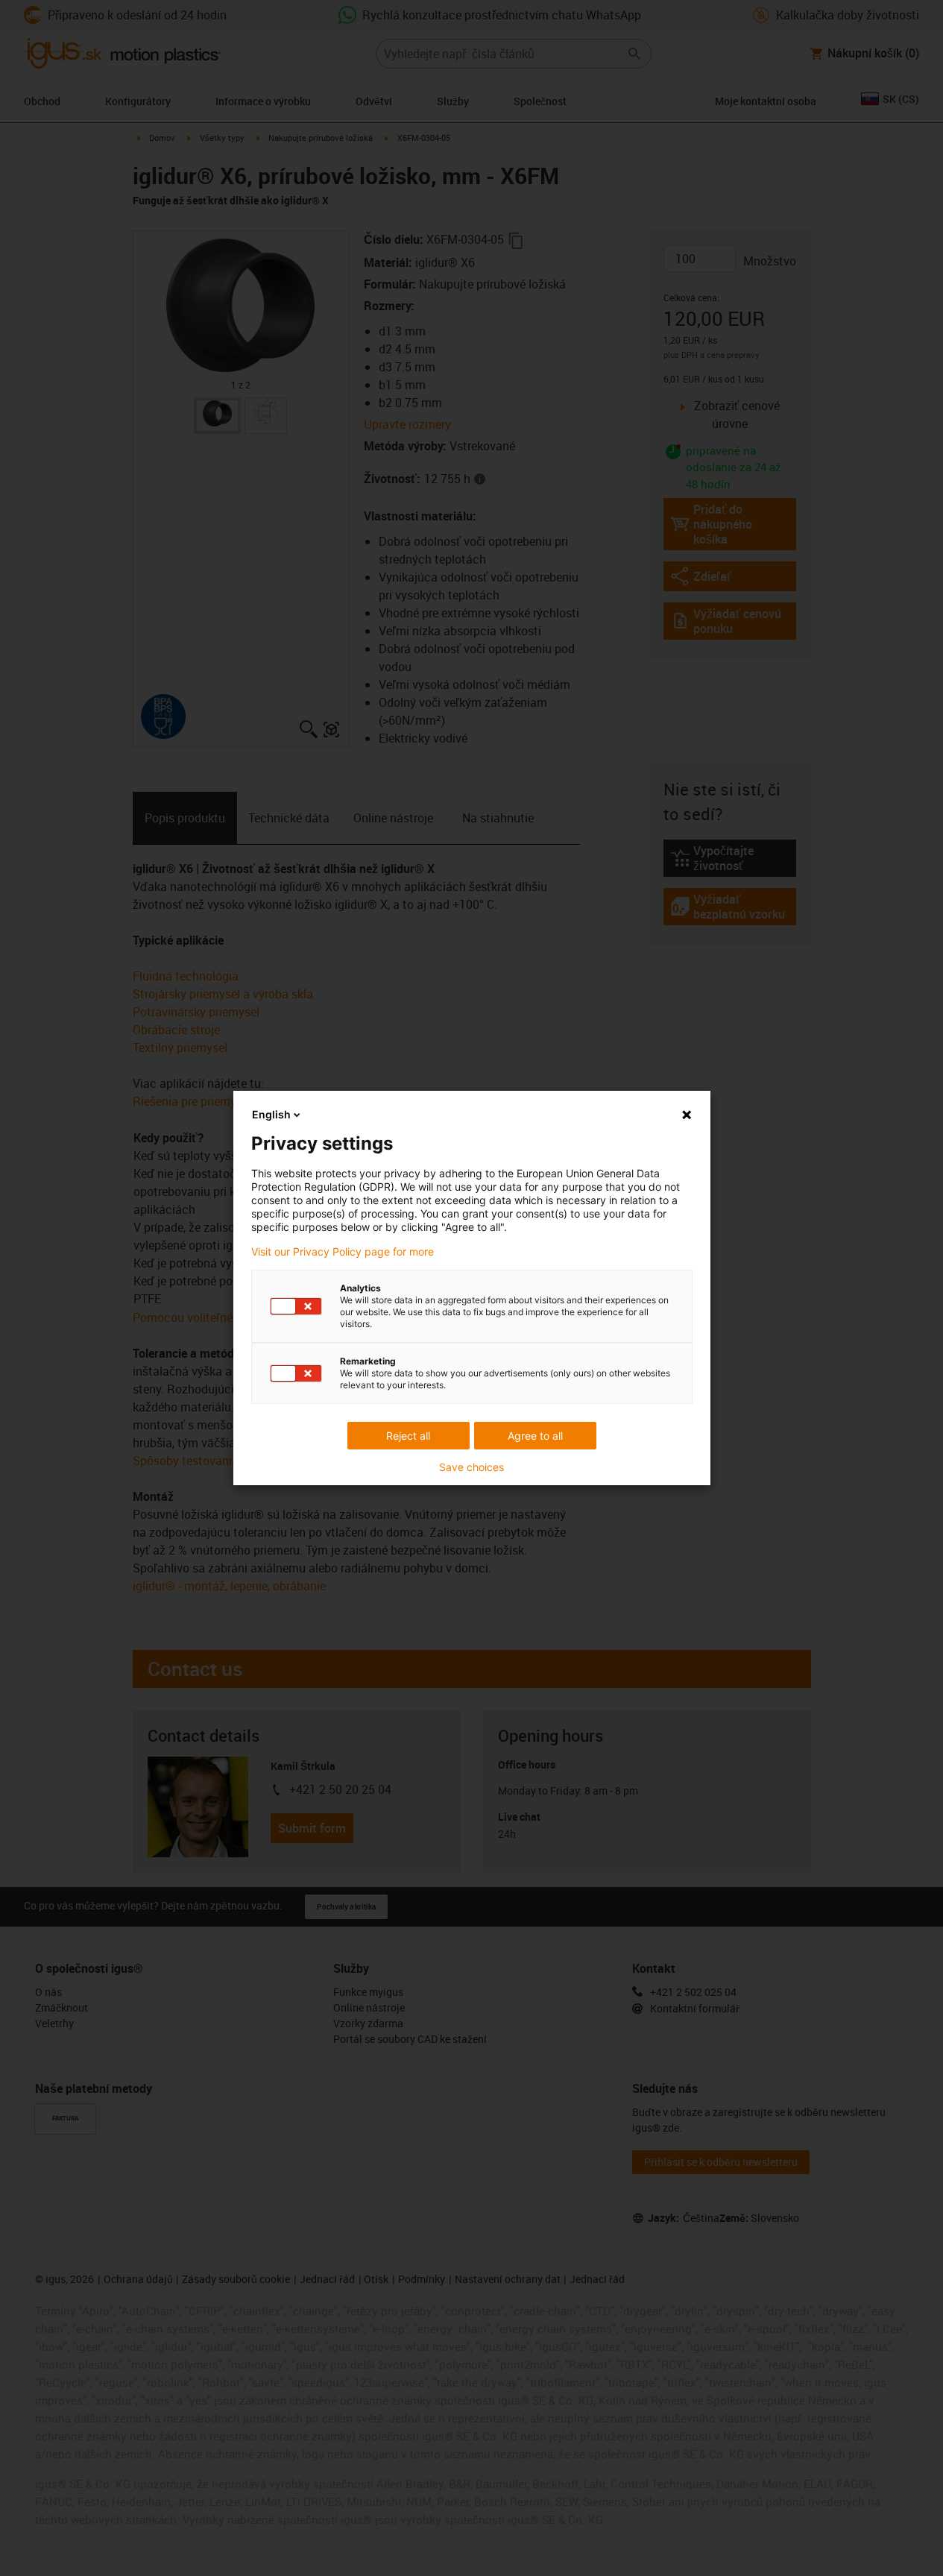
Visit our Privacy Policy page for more (343, 1252)
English (271, 1114)
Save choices (471, 1467)
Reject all (408, 1436)
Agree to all (535, 1436)
